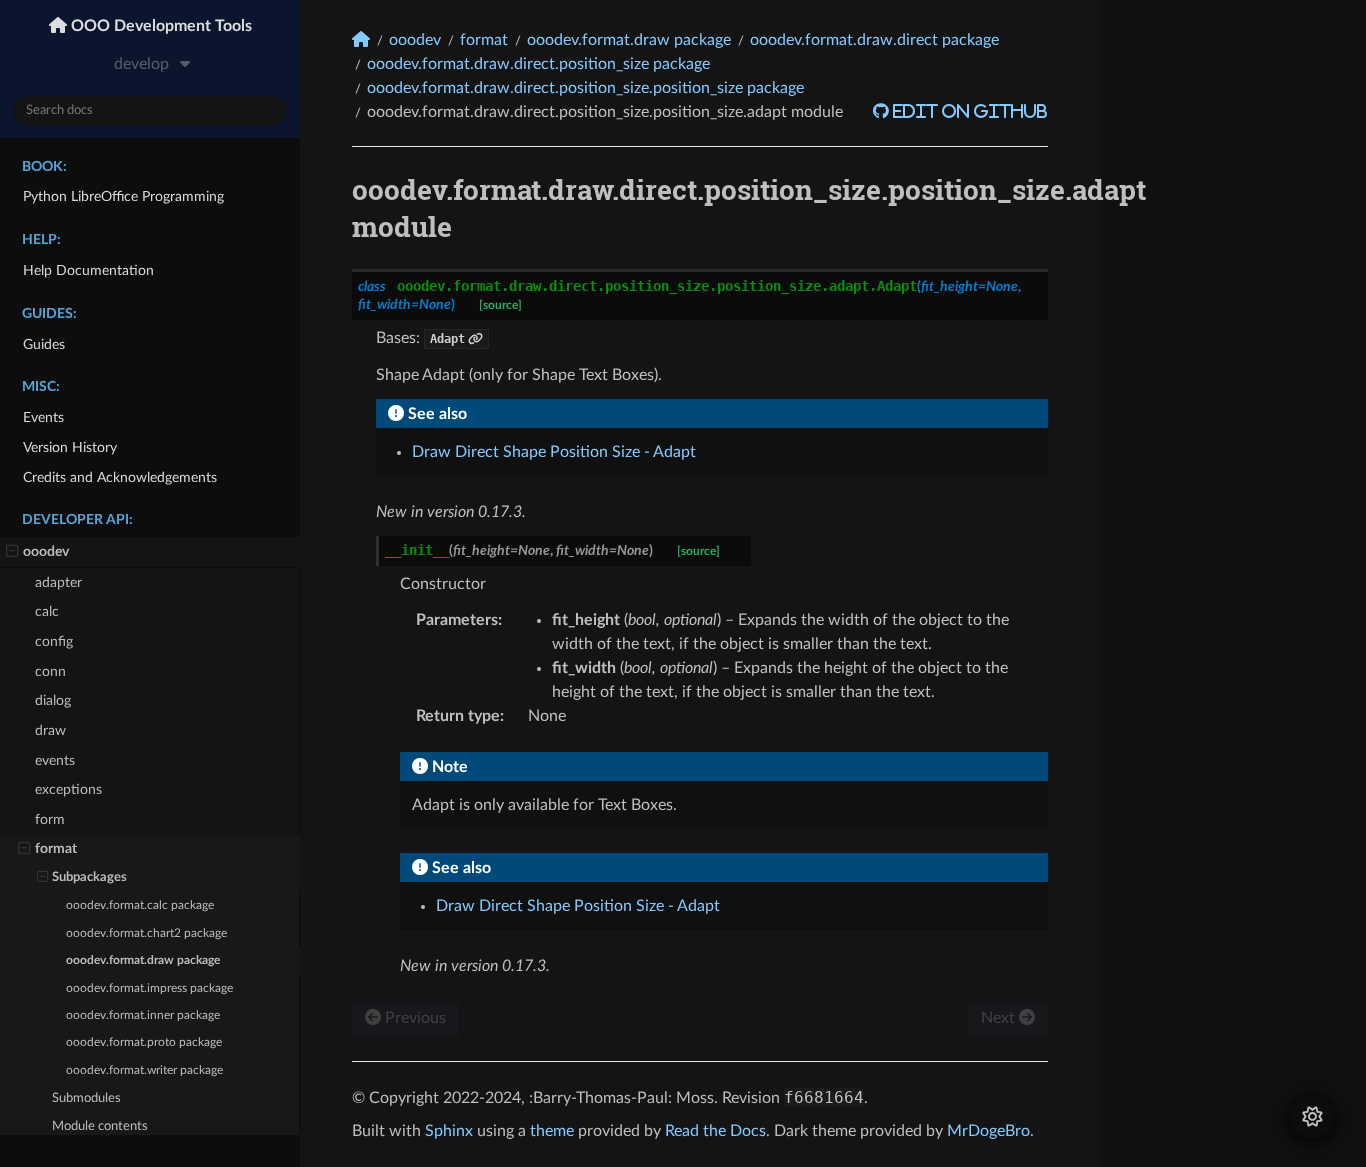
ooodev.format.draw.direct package (874, 40)
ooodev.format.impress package (149, 988)
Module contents (100, 1126)
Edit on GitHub (968, 111)
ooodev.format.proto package (144, 1042)
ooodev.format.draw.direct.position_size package (538, 64)
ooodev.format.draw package (143, 960)
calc (47, 611)
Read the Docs (715, 1131)
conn (50, 671)
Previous (413, 1018)
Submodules (86, 1098)
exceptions (68, 789)
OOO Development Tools (159, 26)
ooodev (46, 551)
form (50, 819)
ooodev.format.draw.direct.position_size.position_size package (585, 88)
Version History (70, 447)
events (55, 760)
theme (552, 1131)
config (54, 641)
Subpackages (89, 877)
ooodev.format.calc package (140, 905)
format (56, 848)
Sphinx (449, 1131)
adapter (58, 582)
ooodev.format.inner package (143, 1015)
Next (1000, 1018)
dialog (53, 700)
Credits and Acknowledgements (120, 477)
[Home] (361, 39)
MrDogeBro (988, 1131)
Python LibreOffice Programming (123, 196)
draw (50, 730)
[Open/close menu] (12, 552)
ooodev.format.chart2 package (146, 933)
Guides (44, 344)
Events (43, 417)
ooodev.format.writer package (144, 1070)
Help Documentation (88, 270)
